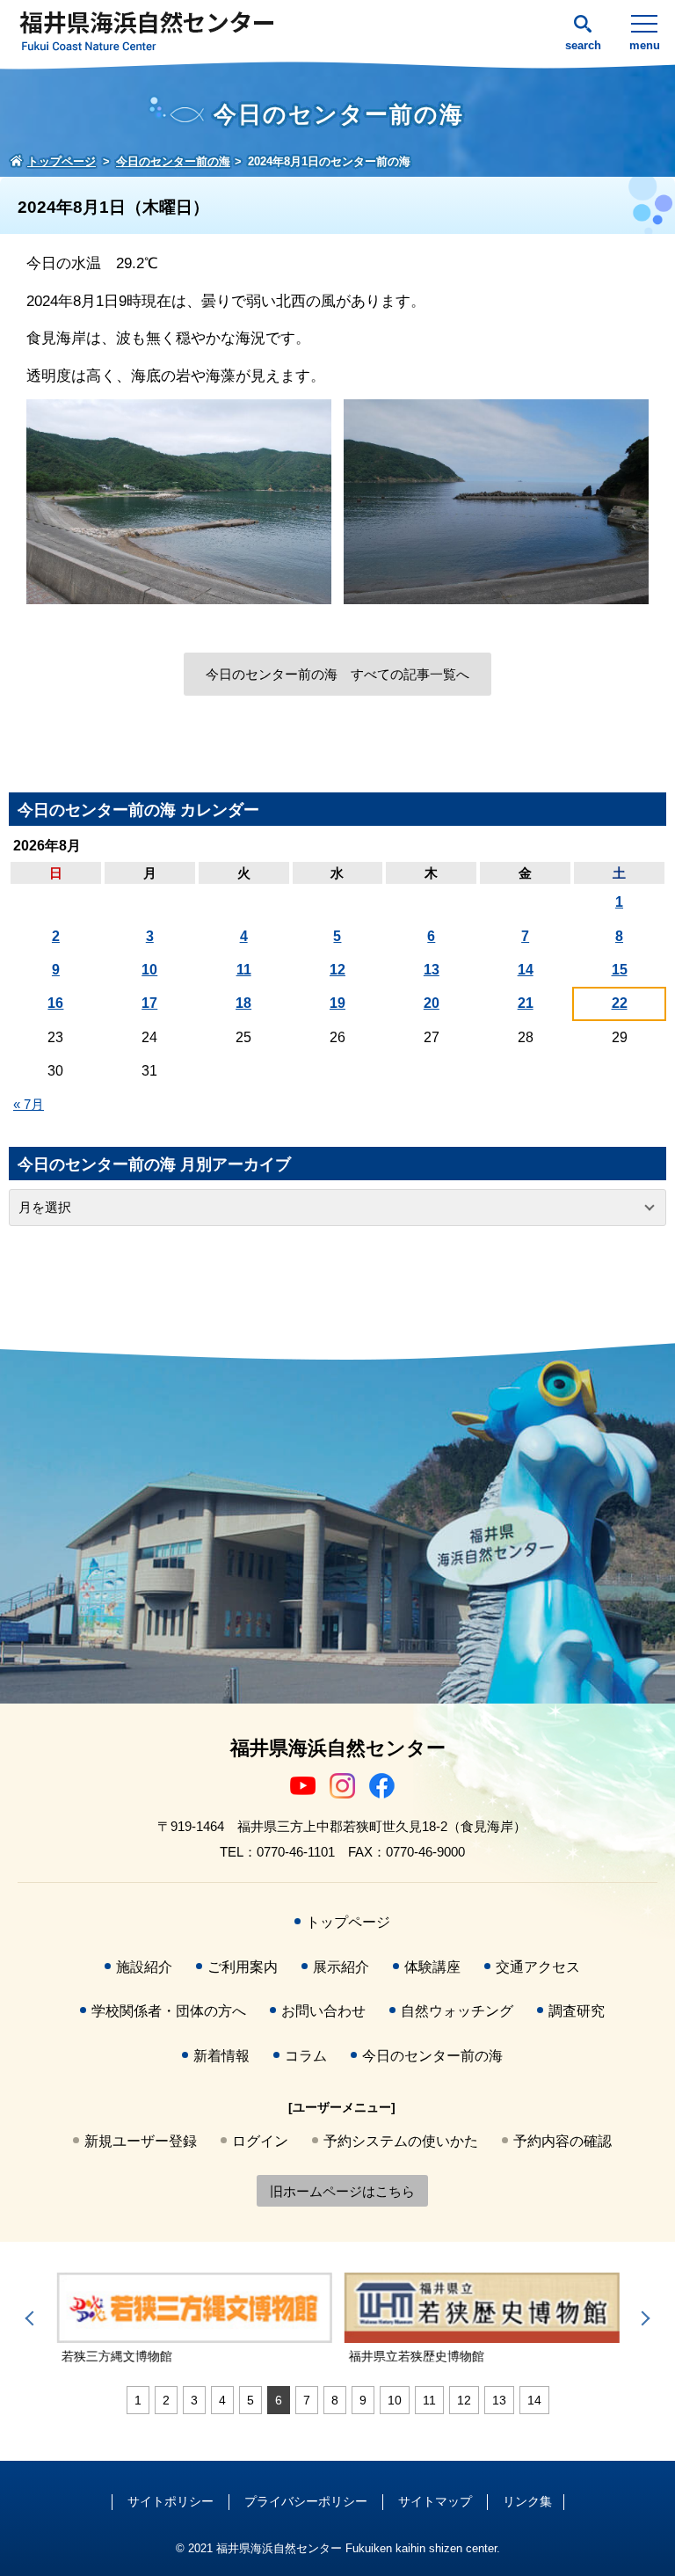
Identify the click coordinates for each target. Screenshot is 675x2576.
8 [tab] (335, 2400)
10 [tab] (395, 2400)
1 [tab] (138, 2400)
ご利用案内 (243, 1967)
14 (526, 970)
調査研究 (577, 2011)
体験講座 (432, 1967)
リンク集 (527, 2501)
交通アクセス (538, 1967)
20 (432, 1003)
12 (337, 970)
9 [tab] (363, 2400)
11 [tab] (429, 2400)
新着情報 (221, 2056)
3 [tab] (194, 2400)
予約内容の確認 (562, 2141)
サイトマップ (435, 2501)
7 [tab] (307, 2400)
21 (526, 1003)
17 (149, 1003)
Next (642, 2318)
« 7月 (29, 1104)
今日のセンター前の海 (432, 2056)
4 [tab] (222, 2400)
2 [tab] (166, 2400)
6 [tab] (279, 2400)
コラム (306, 2056)
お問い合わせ (323, 2011)
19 (337, 1003)
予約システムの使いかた (401, 2141)
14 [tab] (534, 2400)
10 (149, 970)
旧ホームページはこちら (342, 2191)
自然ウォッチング (457, 2011)
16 (55, 1003)
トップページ (348, 1922)
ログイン (260, 2141)
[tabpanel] (194, 2319)
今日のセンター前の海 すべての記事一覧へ (337, 674)
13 (432, 970)
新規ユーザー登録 (141, 2141)
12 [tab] (464, 2400)
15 (620, 970)
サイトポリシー (171, 2501)
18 (243, 1003)
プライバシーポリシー (306, 2501)
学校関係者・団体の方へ (169, 2011)
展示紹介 (341, 1967)
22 (620, 1003)
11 (244, 970)
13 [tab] (499, 2400)
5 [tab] (250, 2400)
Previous (33, 2318)
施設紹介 (144, 1967)
